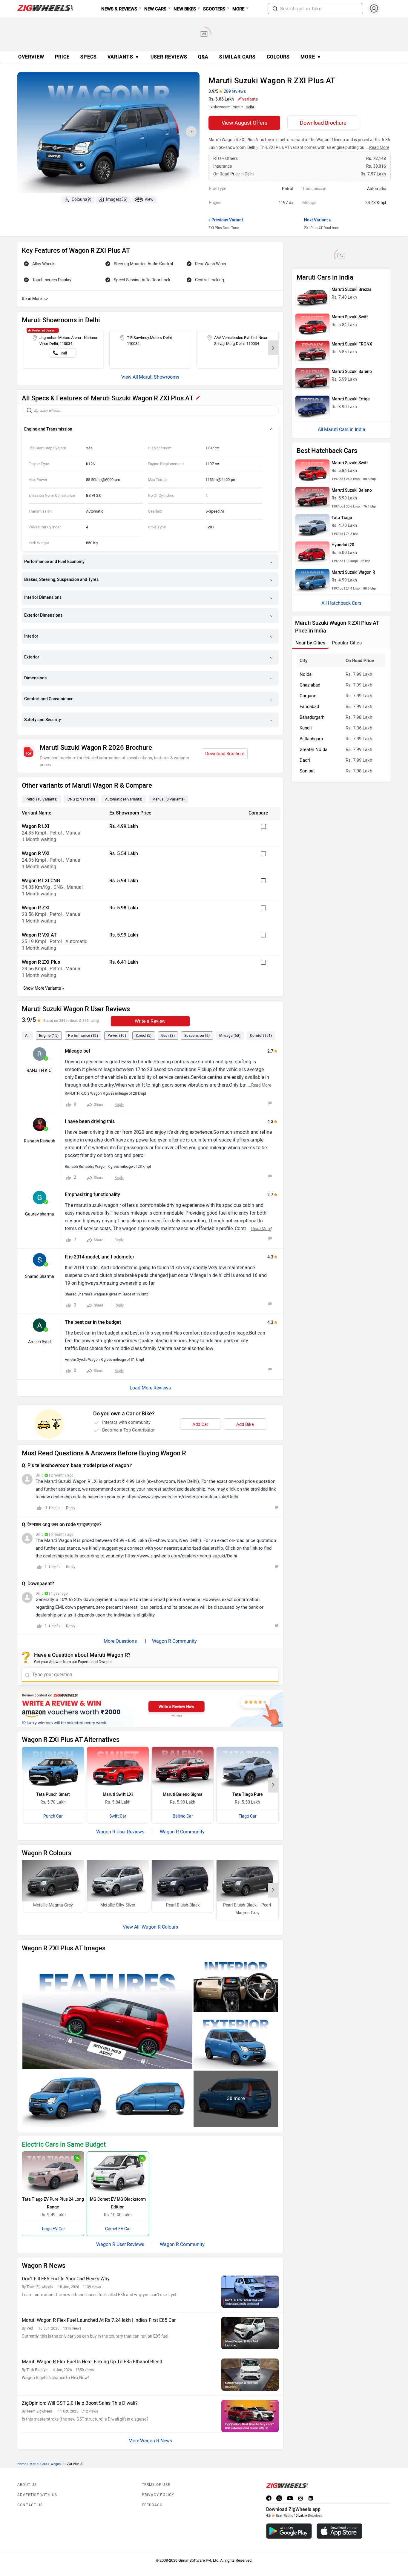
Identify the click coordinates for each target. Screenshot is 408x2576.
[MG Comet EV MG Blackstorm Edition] (118, 2172)
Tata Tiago (342, 518)
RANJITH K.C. (40, 1071)
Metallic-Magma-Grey (53, 1905)
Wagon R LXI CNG (41, 881)
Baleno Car (183, 1816)
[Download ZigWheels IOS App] (339, 2531)
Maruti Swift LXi (118, 1794)
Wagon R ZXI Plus (41, 962)
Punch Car (53, 1816)
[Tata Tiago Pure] (247, 1767)
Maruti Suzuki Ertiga (351, 399)
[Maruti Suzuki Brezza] (312, 297)
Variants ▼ (124, 57)
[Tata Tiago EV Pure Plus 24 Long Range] (53, 2172)
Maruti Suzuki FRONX (352, 344)
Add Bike (245, 1424)
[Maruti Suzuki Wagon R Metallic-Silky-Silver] (118, 1881)
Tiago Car (248, 1816)
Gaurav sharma (40, 1214)
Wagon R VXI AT (39, 935)
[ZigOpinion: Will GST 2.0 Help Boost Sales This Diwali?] (250, 2416)
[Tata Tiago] (312, 526)
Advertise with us (37, 2495)
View (149, 199)
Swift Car (118, 1816)
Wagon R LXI (36, 826)
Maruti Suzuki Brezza (352, 290)
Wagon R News (156, 2441)
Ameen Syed (39, 1342)
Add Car (200, 1424)
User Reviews (169, 57)
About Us (27, 2485)
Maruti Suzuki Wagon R (353, 572)
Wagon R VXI (36, 853)
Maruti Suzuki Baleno (352, 372)
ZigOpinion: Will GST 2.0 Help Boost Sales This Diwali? (80, 2403)
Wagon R (57, 2464)
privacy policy (158, 2495)
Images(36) (117, 199)
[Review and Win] (150, 1708)
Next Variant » (317, 220)
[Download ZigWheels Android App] (289, 2531)
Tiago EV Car (53, 2229)
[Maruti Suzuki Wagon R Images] (108, 134)
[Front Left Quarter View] (65, 2099)
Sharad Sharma (40, 1277)
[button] (275, 9)
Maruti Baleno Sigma (183, 1794)
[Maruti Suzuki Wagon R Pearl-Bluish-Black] (183, 1881)
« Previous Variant (226, 220)
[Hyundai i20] (312, 553)
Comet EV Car (118, 2229)
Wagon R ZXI (36, 908)
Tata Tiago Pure (248, 1794)
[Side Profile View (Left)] (150, 2099)
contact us (30, 2505)
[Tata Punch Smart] (53, 1767)
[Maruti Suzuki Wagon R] (312, 580)
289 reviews (235, 91)
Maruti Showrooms (159, 377)
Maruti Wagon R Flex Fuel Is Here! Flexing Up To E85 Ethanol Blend (92, 2362)
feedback (152, 2505)
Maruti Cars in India (345, 429)
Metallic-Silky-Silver (118, 1905)
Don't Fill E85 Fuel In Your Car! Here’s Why (66, 2279)
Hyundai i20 (343, 545)
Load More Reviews (150, 1388)
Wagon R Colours (159, 1927)
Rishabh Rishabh (40, 1141)
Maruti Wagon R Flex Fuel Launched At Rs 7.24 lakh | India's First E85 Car (99, 2320)
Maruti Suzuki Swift (350, 317)
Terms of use (156, 2485)
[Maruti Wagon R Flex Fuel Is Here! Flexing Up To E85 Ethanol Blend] (250, 2375)
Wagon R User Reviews (120, 1832)
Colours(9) (82, 199)
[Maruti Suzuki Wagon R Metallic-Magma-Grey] (53, 1881)
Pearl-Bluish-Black (183, 1905)
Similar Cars (237, 57)
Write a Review (150, 1021)
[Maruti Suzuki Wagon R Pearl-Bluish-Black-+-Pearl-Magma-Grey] (247, 1881)
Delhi (250, 107)
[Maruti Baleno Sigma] (183, 1767)
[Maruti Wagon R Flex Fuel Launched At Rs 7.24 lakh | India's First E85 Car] (250, 2333)
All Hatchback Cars (341, 603)
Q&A (203, 57)
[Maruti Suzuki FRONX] (312, 352)
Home (22, 2464)
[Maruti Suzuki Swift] (312, 325)
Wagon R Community (174, 1641)
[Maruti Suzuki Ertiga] (312, 407)
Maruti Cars (38, 2464)
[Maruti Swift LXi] (118, 1767)
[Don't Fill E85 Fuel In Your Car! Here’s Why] (250, 2292)
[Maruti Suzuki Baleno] (312, 380)
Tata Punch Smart (53, 1794)
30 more (236, 2098)
